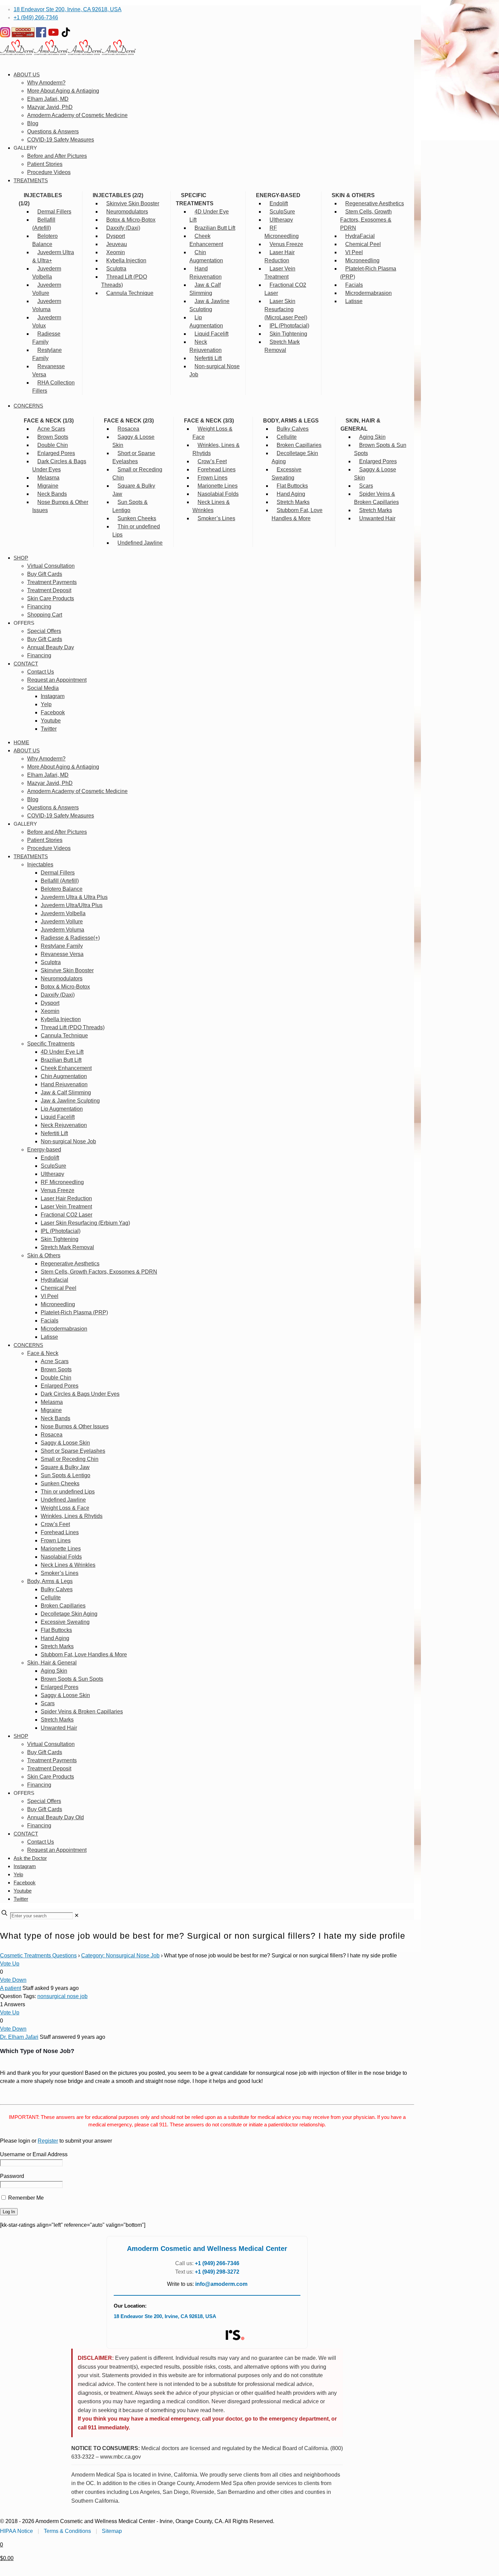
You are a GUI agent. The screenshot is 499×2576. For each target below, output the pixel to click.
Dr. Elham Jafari (19, 2037)
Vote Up (10, 1964)
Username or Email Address (34, 2154)
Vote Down (13, 1980)
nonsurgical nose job (62, 1996)
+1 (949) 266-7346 (36, 17)
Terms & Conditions (67, 2531)
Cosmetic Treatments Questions (38, 1955)
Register (48, 2141)
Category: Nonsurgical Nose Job (120, 1955)
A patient (11, 1988)
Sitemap (112, 2531)
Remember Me (25, 2198)
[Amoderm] (68, 53)
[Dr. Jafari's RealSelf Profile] (235, 2335)
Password (12, 2176)
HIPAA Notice (16, 2531)
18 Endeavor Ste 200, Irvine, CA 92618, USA (68, 9)
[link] (77, 1915)
